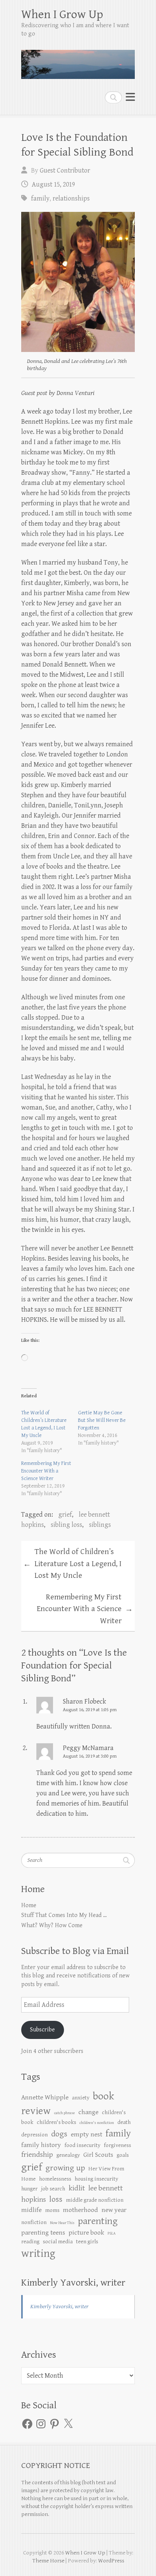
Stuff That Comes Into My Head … (64, 1915)
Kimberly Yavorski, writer (73, 2283)
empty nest (87, 2135)
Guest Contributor (65, 171)
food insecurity (82, 2145)
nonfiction (34, 2222)
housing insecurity (96, 2179)
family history (41, 2145)
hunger (29, 2189)
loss (56, 2199)
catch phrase (65, 2113)
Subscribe (42, 2030)
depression (34, 2135)
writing (38, 2253)
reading (30, 2242)
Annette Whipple (45, 2098)
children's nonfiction (97, 2123)
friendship (37, 2155)
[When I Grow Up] (78, 61)
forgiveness (117, 2145)
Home (29, 1905)
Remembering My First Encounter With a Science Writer (46, 1471)
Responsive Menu (130, 97)
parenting (98, 2221)
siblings (100, 1525)
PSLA (112, 2233)
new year (114, 2210)
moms (52, 2210)
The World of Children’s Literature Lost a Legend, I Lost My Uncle (72, 1564)
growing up (65, 2168)
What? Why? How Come (52, 1925)
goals (123, 2155)
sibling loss (66, 1525)
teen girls (87, 2242)
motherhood (80, 2210)
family (40, 198)
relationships (71, 198)
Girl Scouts (98, 2155)
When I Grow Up (62, 15)
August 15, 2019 (53, 184)
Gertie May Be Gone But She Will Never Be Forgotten (102, 1420)
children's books (56, 2122)
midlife (31, 2210)
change (88, 2112)
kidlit (77, 2188)
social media (58, 2242)
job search (53, 2189)
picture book (86, 2233)
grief (65, 1515)
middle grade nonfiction (95, 2200)
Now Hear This (62, 2223)
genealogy (68, 2155)
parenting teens (43, 2233)
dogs (59, 2134)
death (124, 2122)
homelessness (55, 2179)
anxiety (81, 2098)
